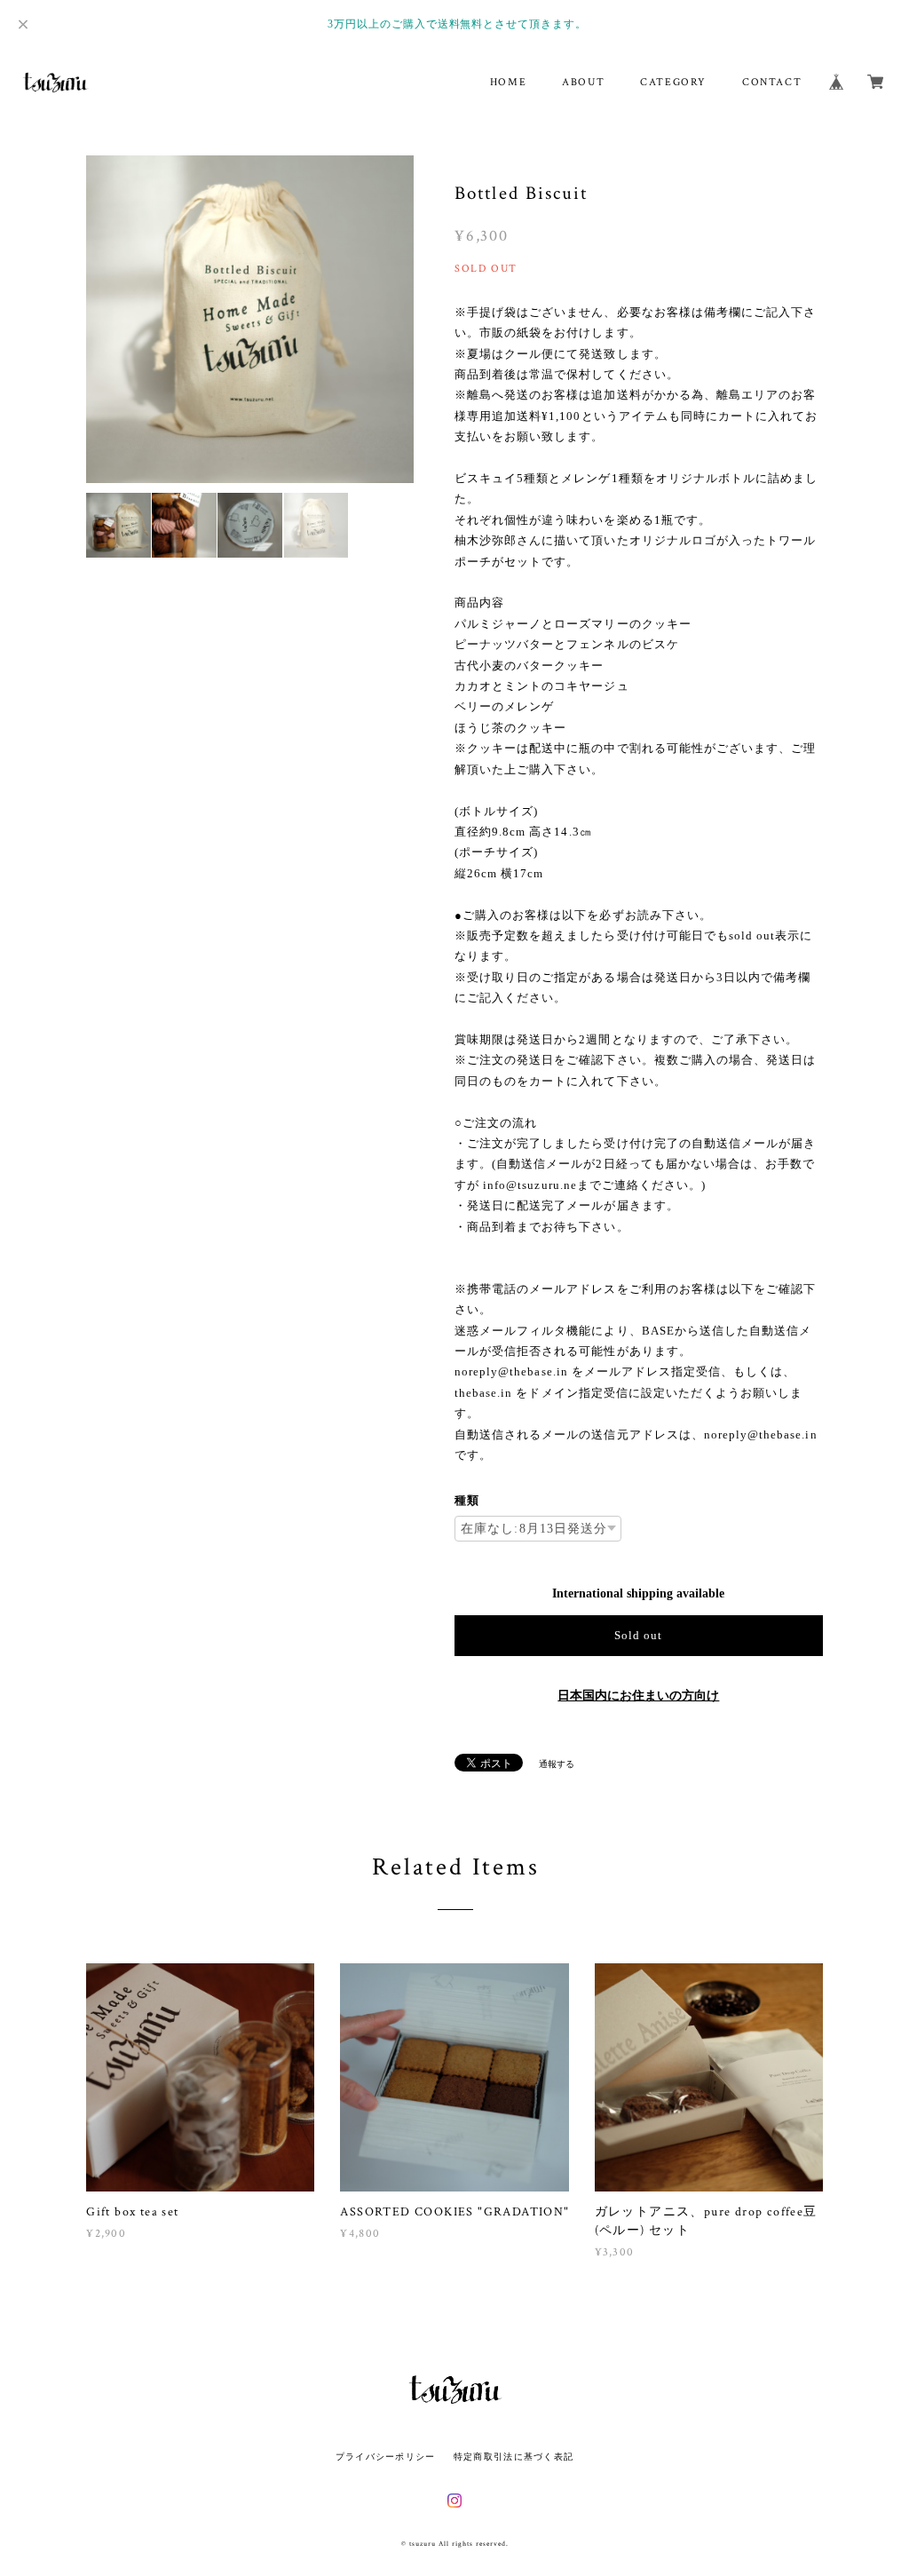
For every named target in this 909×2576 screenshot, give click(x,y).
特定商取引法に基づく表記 (514, 2457)
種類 (467, 1500)
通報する (557, 1764)
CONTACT (772, 82)
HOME (508, 82)
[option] (250, 319)
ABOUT (583, 82)
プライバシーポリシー (386, 2457)
